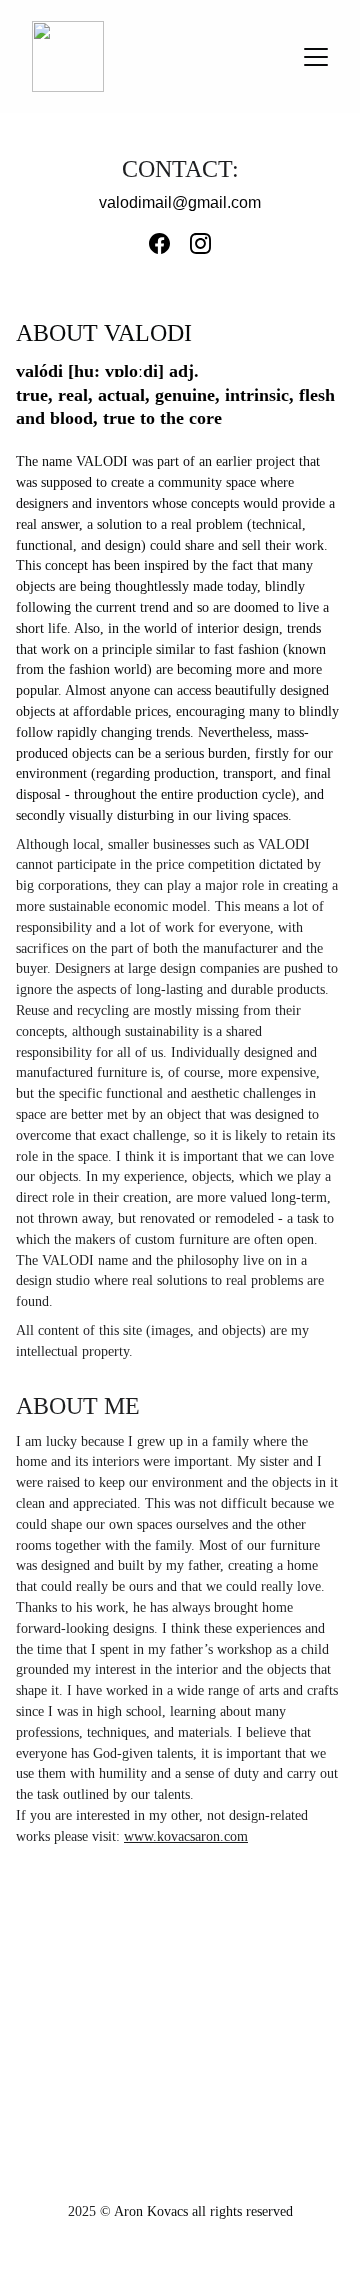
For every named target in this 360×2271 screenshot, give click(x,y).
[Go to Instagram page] (200, 243)
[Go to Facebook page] (169, 243)
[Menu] (316, 57)
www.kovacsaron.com (186, 1836)
